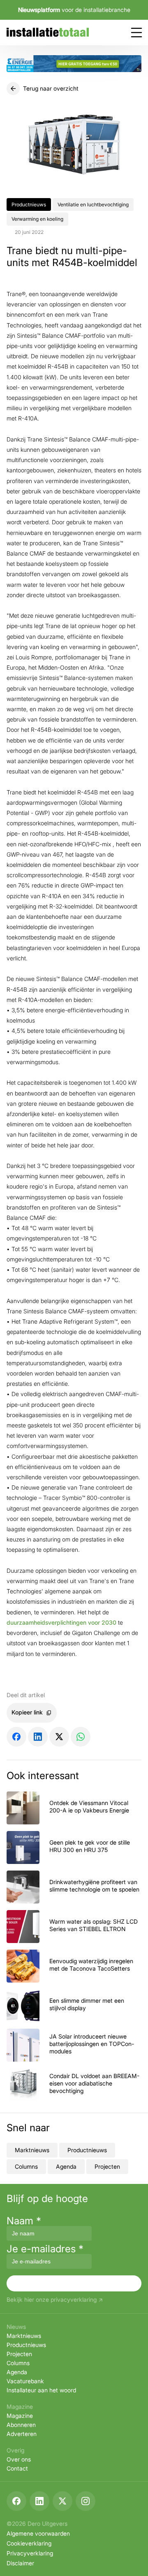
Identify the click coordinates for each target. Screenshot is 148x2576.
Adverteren (22, 2434)
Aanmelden (74, 2283)
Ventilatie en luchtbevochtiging (93, 204)
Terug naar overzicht (51, 88)
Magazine (20, 2416)
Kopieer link (27, 1712)
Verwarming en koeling (37, 219)
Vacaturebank (25, 2381)
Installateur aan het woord (41, 2390)
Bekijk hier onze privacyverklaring (52, 2300)
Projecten (107, 2166)
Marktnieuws (32, 2150)
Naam (24, 2221)
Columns (26, 2166)
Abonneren (21, 2425)
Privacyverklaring (30, 2553)
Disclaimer (20, 2563)
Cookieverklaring (29, 2543)
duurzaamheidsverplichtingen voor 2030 (61, 1622)
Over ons (19, 2459)
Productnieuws (29, 204)
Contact (17, 2468)
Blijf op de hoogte (47, 2199)
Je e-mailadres (45, 2249)
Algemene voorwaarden (38, 2533)
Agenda (66, 2166)
